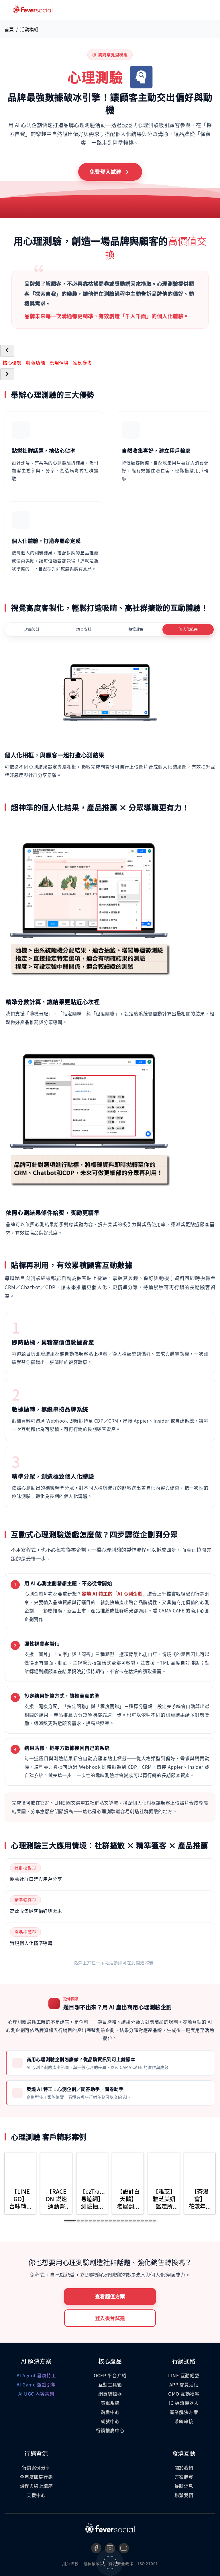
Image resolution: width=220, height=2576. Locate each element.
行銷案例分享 (36, 2467)
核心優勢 (12, 363)
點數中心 (110, 2412)
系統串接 (184, 2421)
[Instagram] (110, 2548)
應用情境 (59, 363)
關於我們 (184, 2467)
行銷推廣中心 (110, 2430)
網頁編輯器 (110, 2394)
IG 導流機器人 (184, 2403)
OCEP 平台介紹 (110, 2375)
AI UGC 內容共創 (36, 2394)
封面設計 (32, 629)
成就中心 (110, 2421)
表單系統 (110, 2403)
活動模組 (29, 29)
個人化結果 (188, 629)
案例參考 (82, 363)
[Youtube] (124, 2548)
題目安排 (84, 629)
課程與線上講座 (36, 2486)
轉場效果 (136, 629)
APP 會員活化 (184, 2384)
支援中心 (36, 2495)
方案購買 (184, 2477)
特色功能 (36, 363)
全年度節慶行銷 (36, 2477)
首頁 (9, 29)
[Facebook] (96, 2548)
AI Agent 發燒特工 (36, 2375)
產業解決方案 (184, 2412)
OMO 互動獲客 (184, 2394)
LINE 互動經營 (184, 2375)
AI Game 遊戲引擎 (36, 2384)
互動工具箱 (110, 2384)
